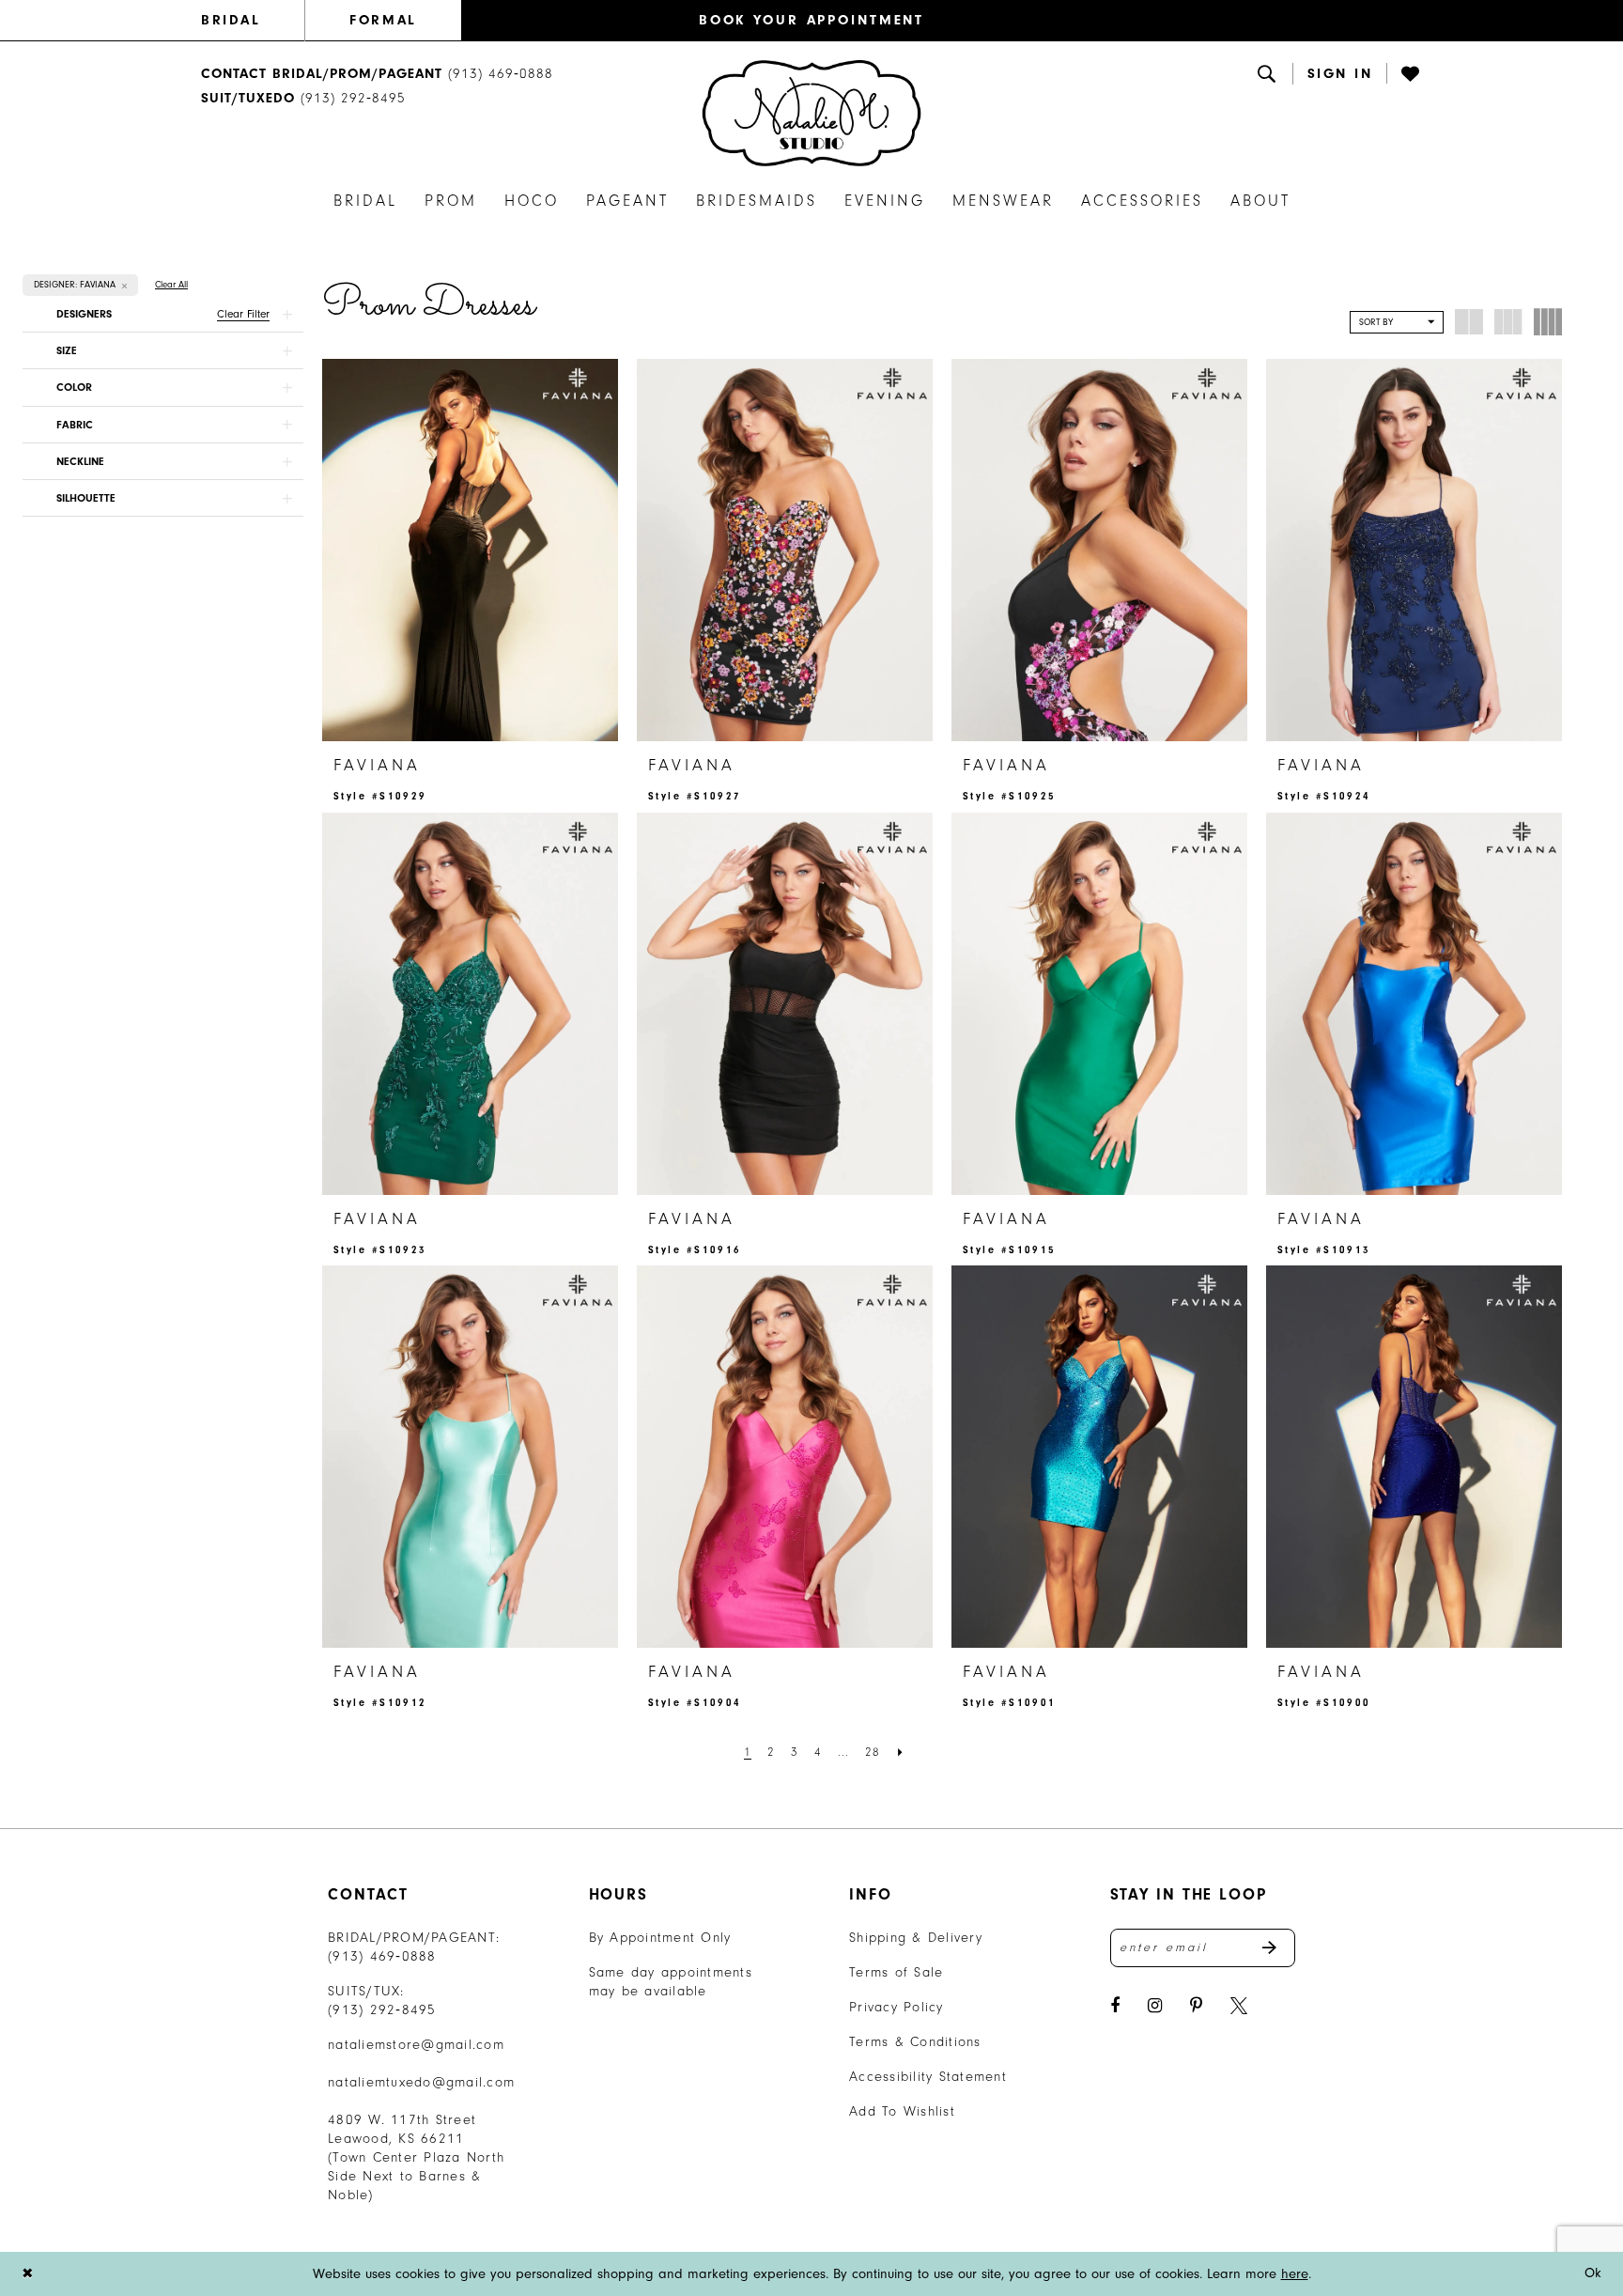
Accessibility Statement (928, 2077)
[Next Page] (901, 1752)
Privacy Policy (897, 2007)
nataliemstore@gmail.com (416, 2045)
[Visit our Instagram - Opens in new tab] (1155, 2006)
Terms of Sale (896, 1972)
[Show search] (1268, 73)
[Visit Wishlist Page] (1412, 73)
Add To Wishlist (902, 2111)
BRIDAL (231, 20)
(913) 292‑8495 (382, 2010)
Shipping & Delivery (916, 1938)
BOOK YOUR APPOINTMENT (811, 20)
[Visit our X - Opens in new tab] (1239, 2006)
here (1295, 2274)
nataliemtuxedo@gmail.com (421, 2082)
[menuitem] (253, 21)
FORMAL (383, 20)
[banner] (811, 113)
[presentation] (470, 550)
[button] (1340, 74)
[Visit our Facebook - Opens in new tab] (1115, 2006)
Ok (1593, 2273)
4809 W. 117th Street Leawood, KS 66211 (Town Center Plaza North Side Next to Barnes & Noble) (416, 2157)
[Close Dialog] (27, 2274)
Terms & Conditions (915, 2042)
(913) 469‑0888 (382, 1956)
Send (1279, 1948)
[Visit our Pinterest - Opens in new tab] (1196, 2006)
